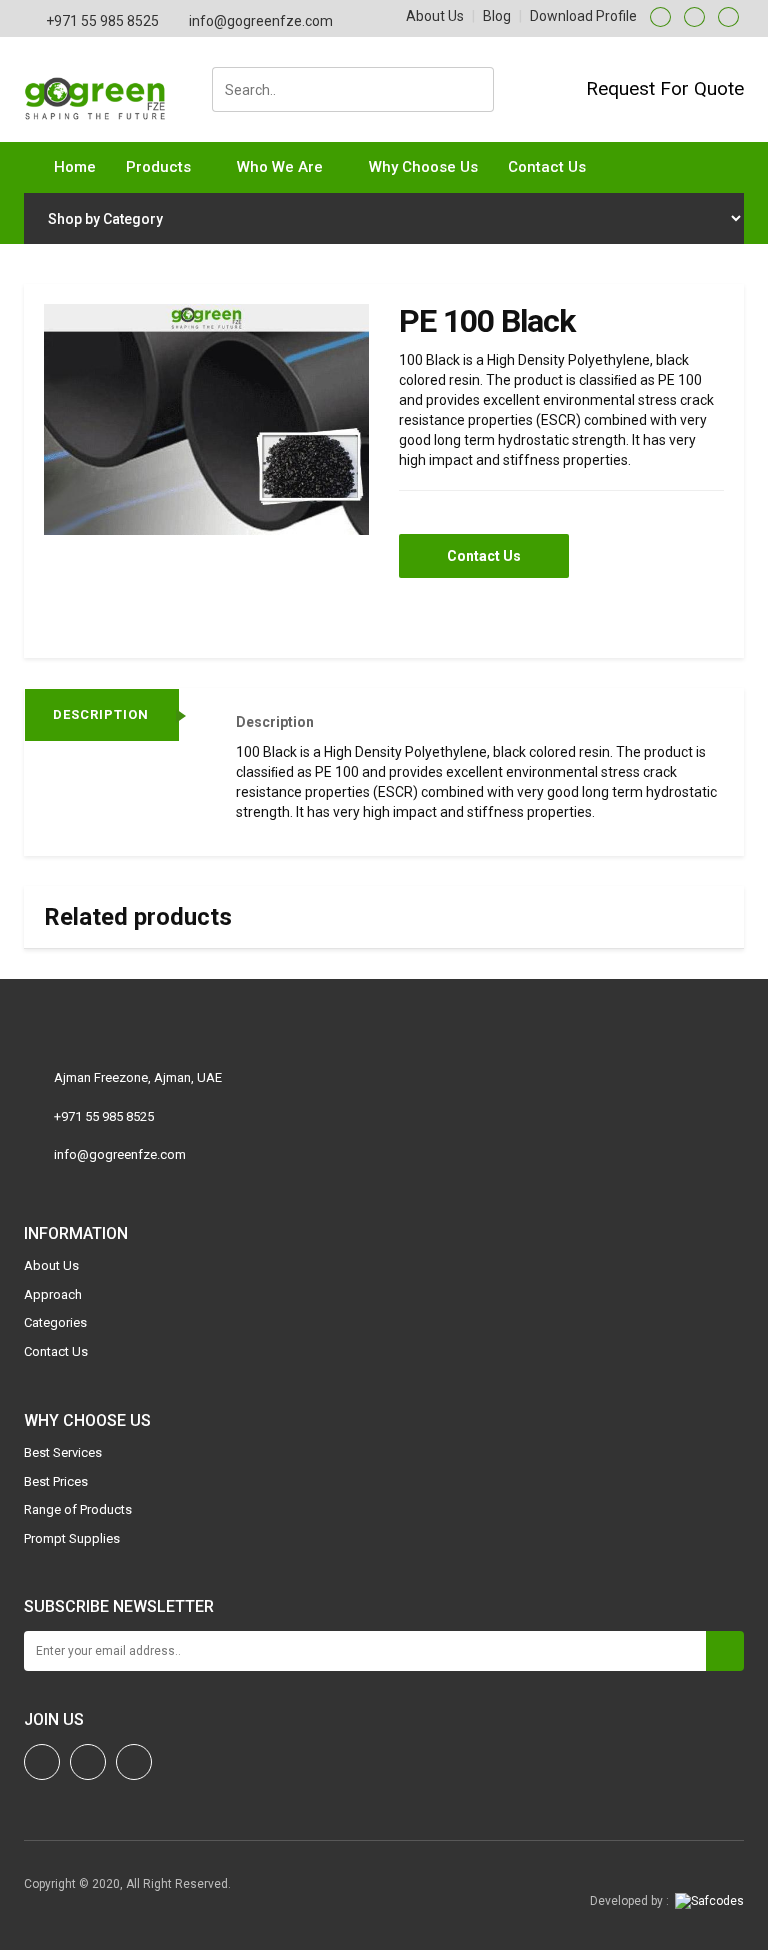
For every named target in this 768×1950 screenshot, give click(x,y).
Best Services (63, 1452)
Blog (497, 16)
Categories (55, 1322)
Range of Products (78, 1509)
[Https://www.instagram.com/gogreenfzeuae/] (42, 1762)
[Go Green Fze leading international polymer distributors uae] (103, 87)
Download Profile (583, 16)
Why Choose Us (423, 167)
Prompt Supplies (72, 1538)
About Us (435, 16)
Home (75, 167)
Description (101, 714)
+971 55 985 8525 (102, 21)
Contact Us (547, 167)
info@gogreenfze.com (261, 21)
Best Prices (56, 1481)
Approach (53, 1294)
